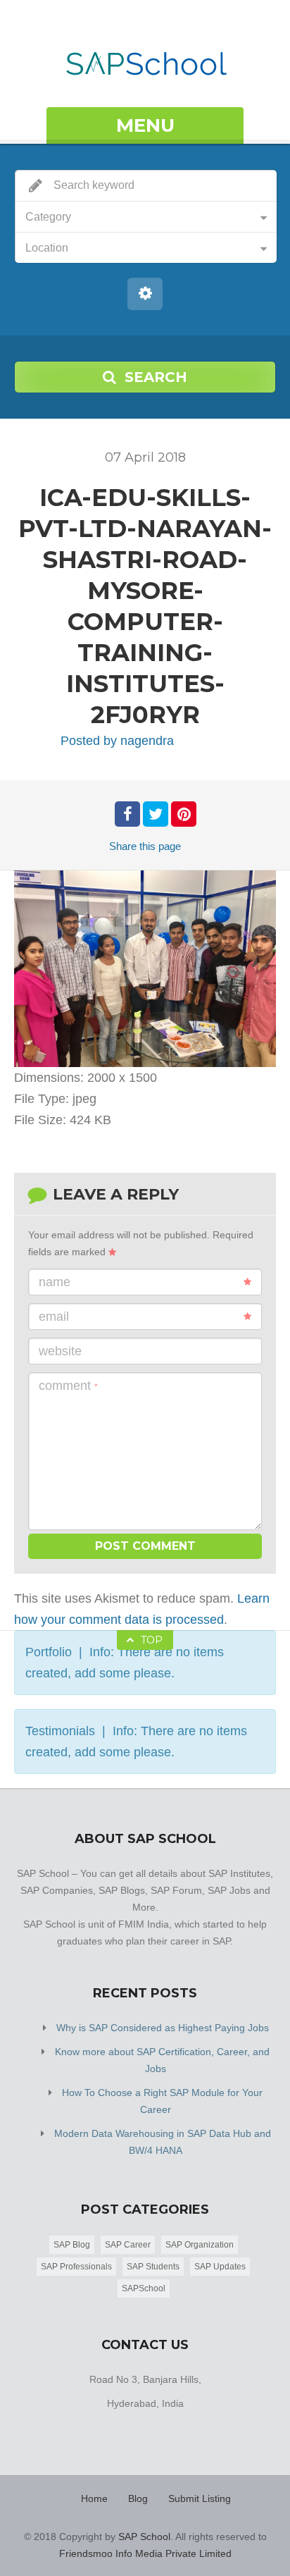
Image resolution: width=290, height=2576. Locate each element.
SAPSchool (144, 2288)
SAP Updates (220, 2267)
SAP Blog (72, 2245)
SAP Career (128, 2245)
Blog (138, 2498)
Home (94, 2498)
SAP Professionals (76, 2267)
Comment (68, 1386)
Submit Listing (200, 2498)
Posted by (117, 741)
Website (60, 1351)
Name (55, 1282)
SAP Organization (200, 2245)
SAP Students (153, 2267)
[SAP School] (145, 55)
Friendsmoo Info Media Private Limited (145, 2553)
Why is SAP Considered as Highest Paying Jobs (163, 2028)
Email (54, 1317)
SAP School (144, 2537)
